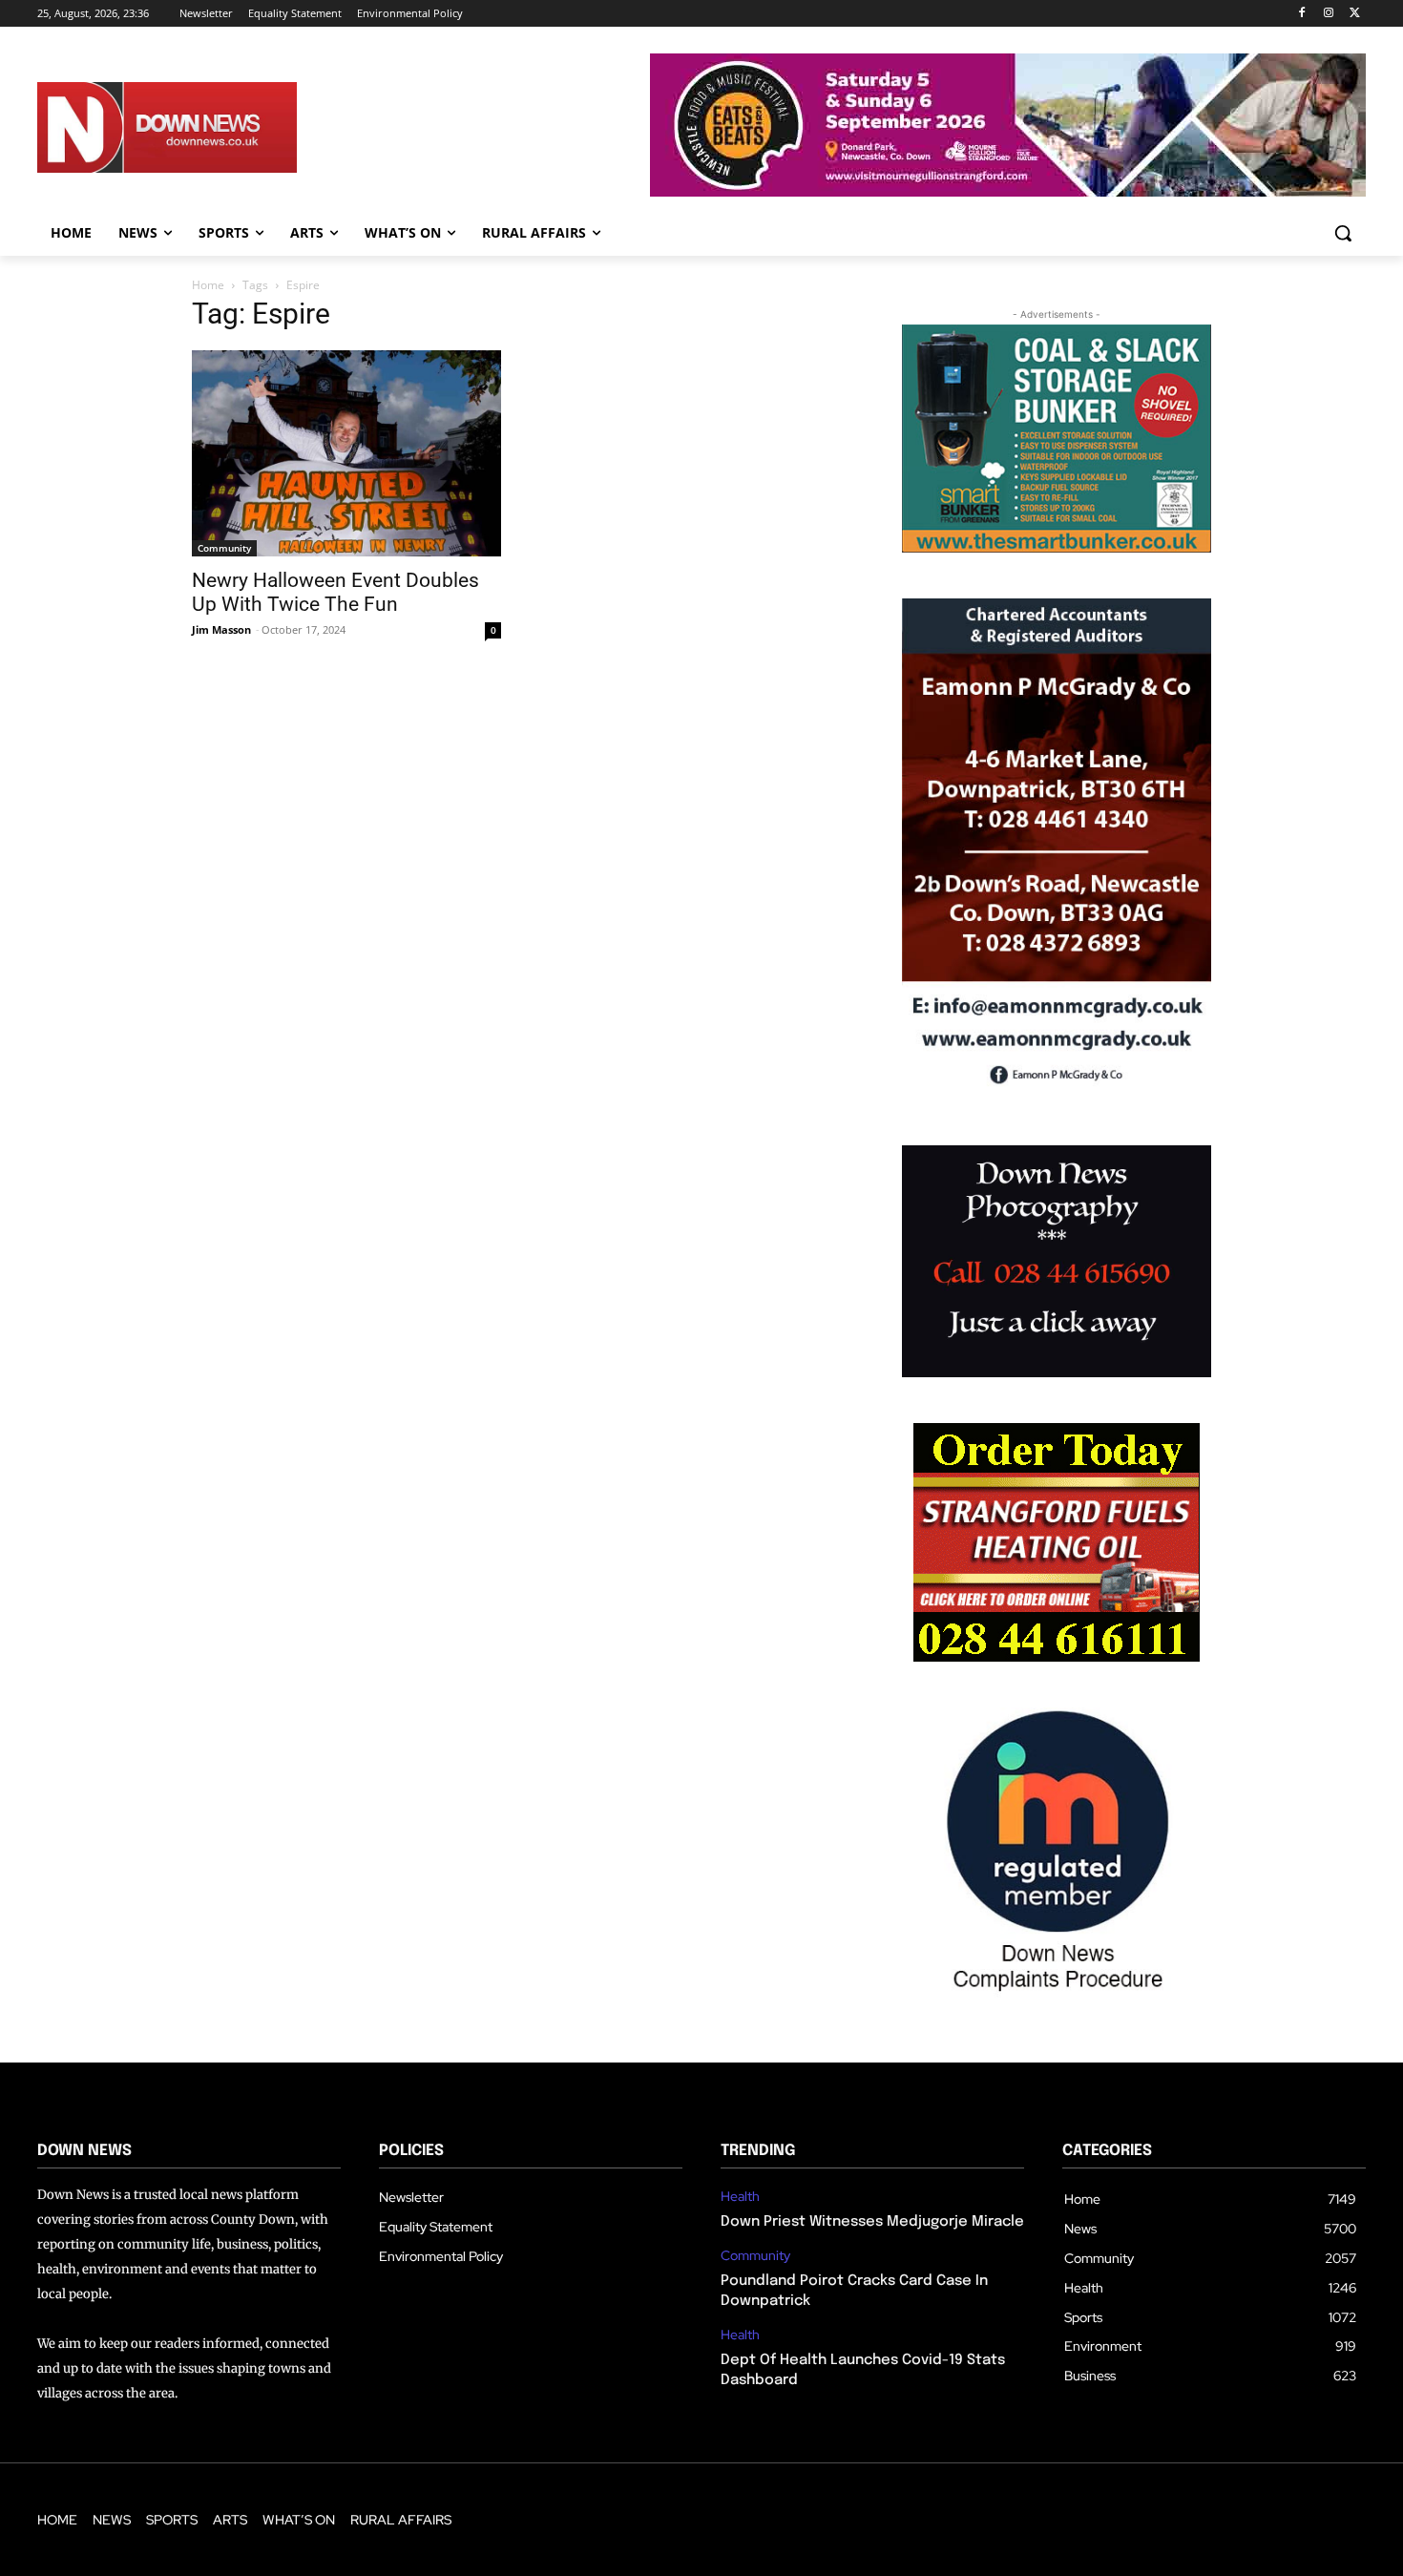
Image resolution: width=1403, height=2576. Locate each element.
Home (208, 285)
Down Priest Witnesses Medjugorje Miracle (872, 2222)
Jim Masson (221, 629)
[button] (1343, 233)
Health (740, 2197)
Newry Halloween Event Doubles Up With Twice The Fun (335, 592)
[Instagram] (1328, 14)
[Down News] (237, 128)
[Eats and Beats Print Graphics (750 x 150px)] (1008, 191)
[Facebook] (1302, 14)
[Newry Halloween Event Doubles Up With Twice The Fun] (346, 453)
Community (224, 548)
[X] (1355, 14)
